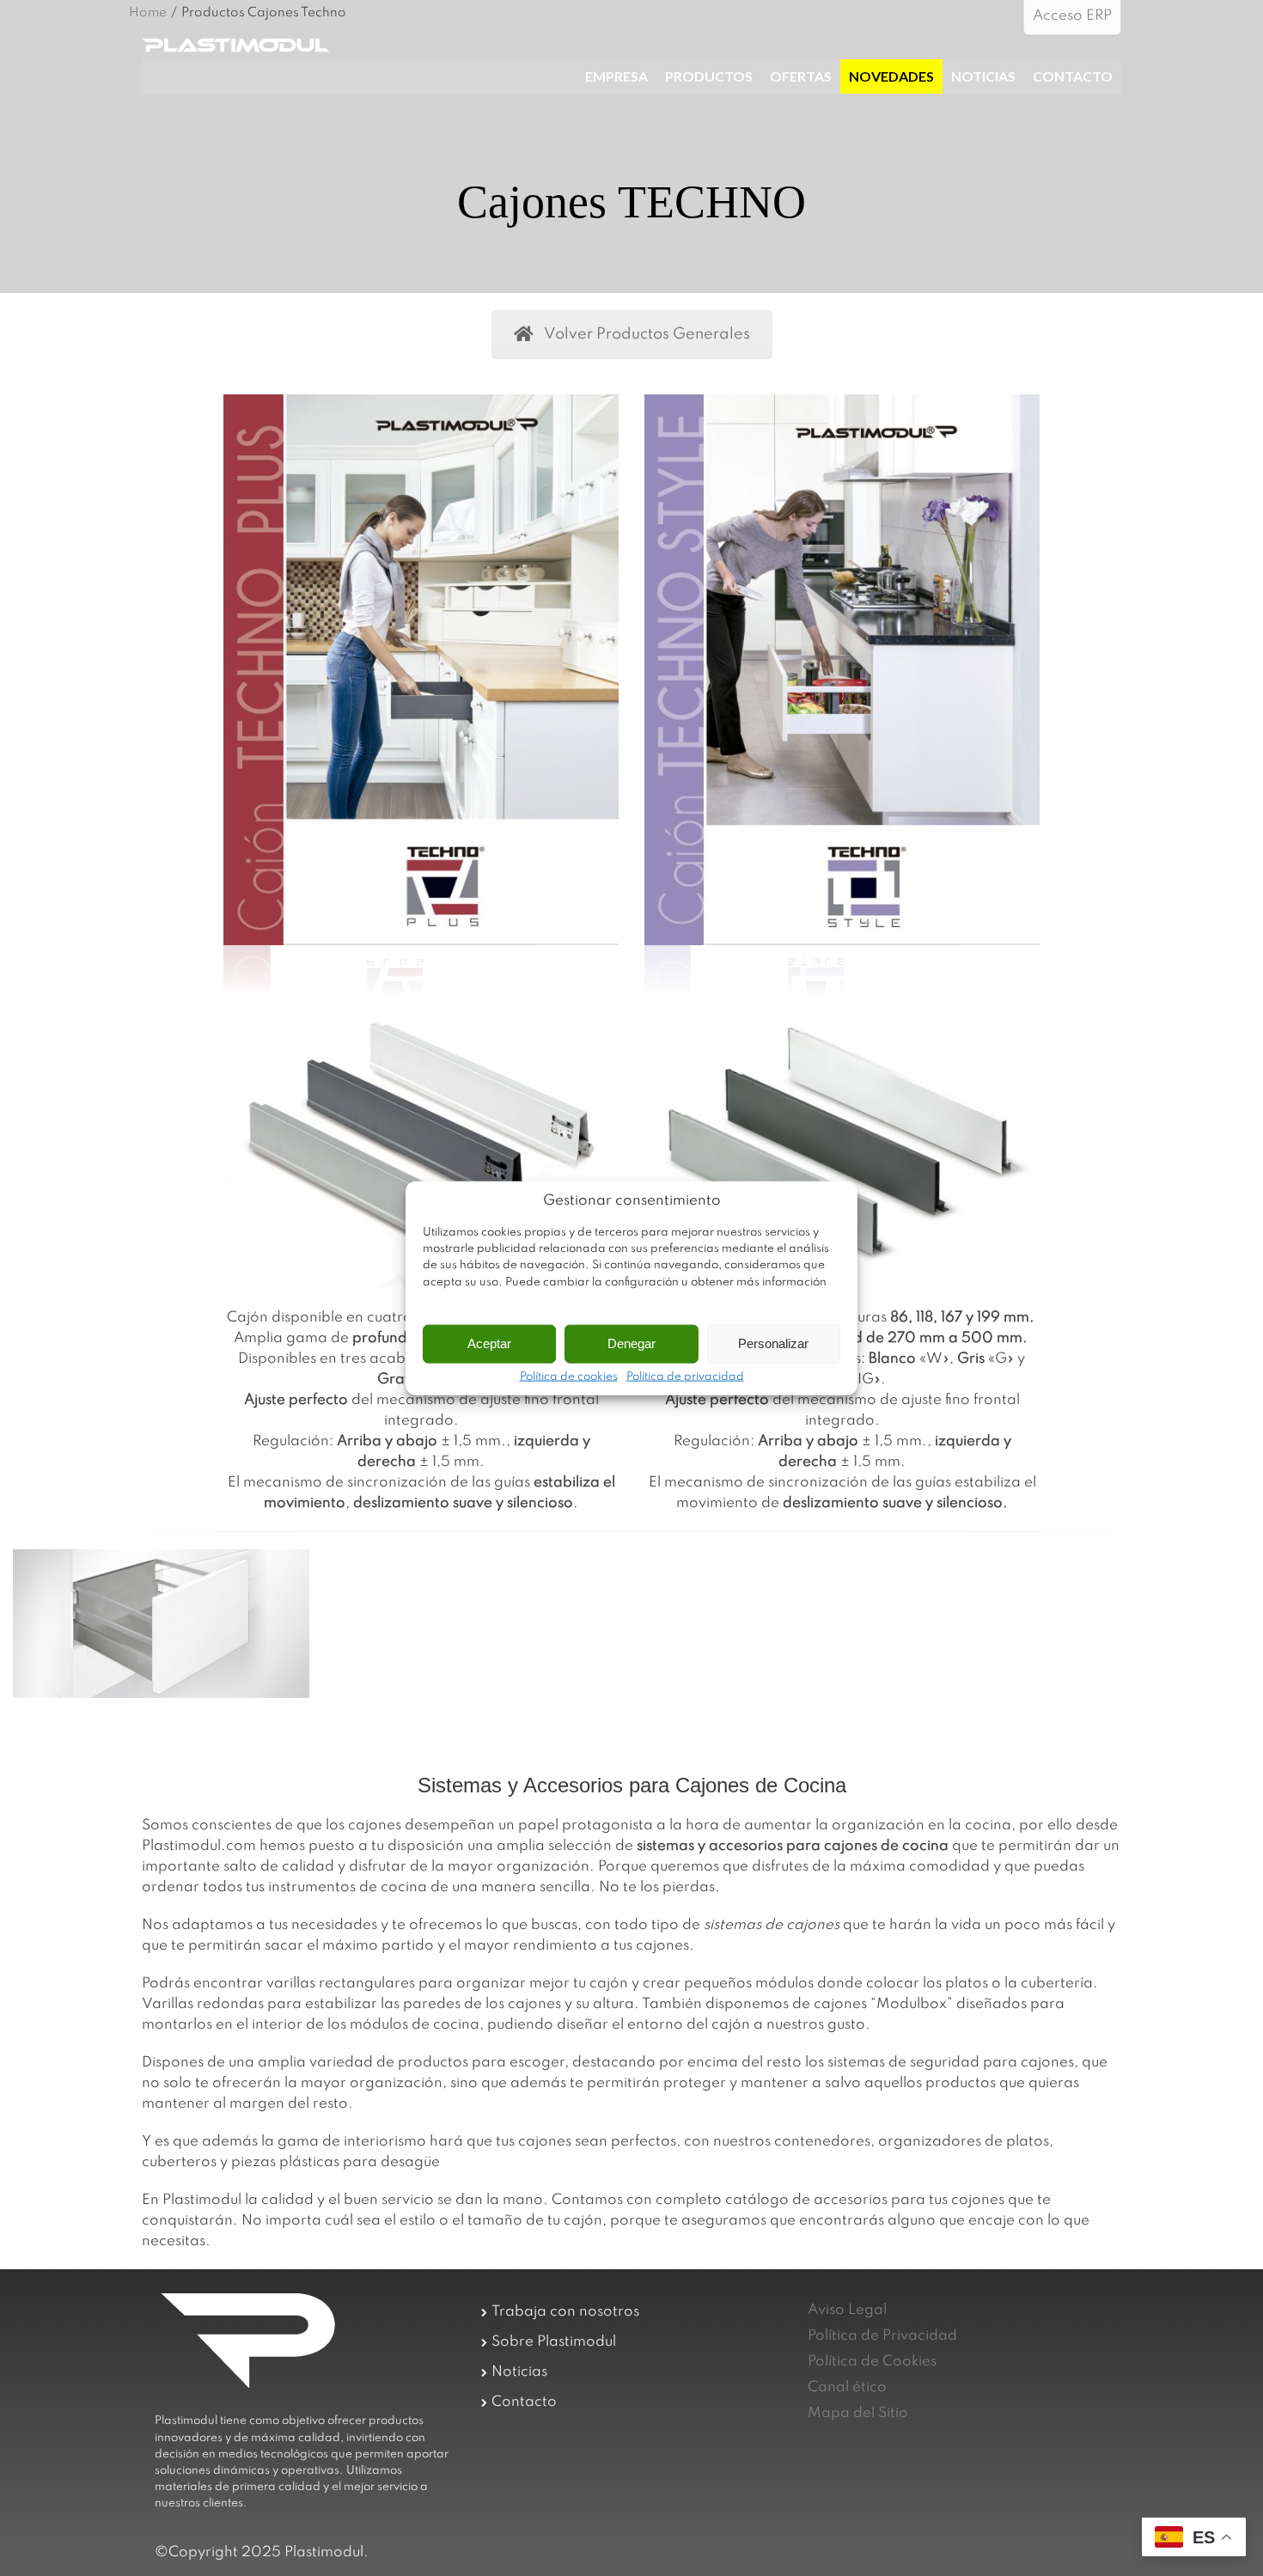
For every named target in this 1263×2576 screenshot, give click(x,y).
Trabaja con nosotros (565, 2312)
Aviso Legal (847, 2310)
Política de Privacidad (882, 2336)
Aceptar (489, 1343)
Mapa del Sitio (858, 2413)
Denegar (631, 1343)
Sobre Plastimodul (554, 2342)
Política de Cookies (872, 2362)
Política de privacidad (685, 1377)
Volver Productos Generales (647, 334)
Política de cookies (569, 1377)
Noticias (519, 2372)
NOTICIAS (983, 76)
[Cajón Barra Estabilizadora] (161, 1624)
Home (148, 13)
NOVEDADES (891, 76)
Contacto (524, 2402)
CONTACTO (1073, 76)
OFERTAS (801, 76)
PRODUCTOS (709, 76)
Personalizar (773, 1343)
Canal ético (847, 2387)
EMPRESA (616, 76)
